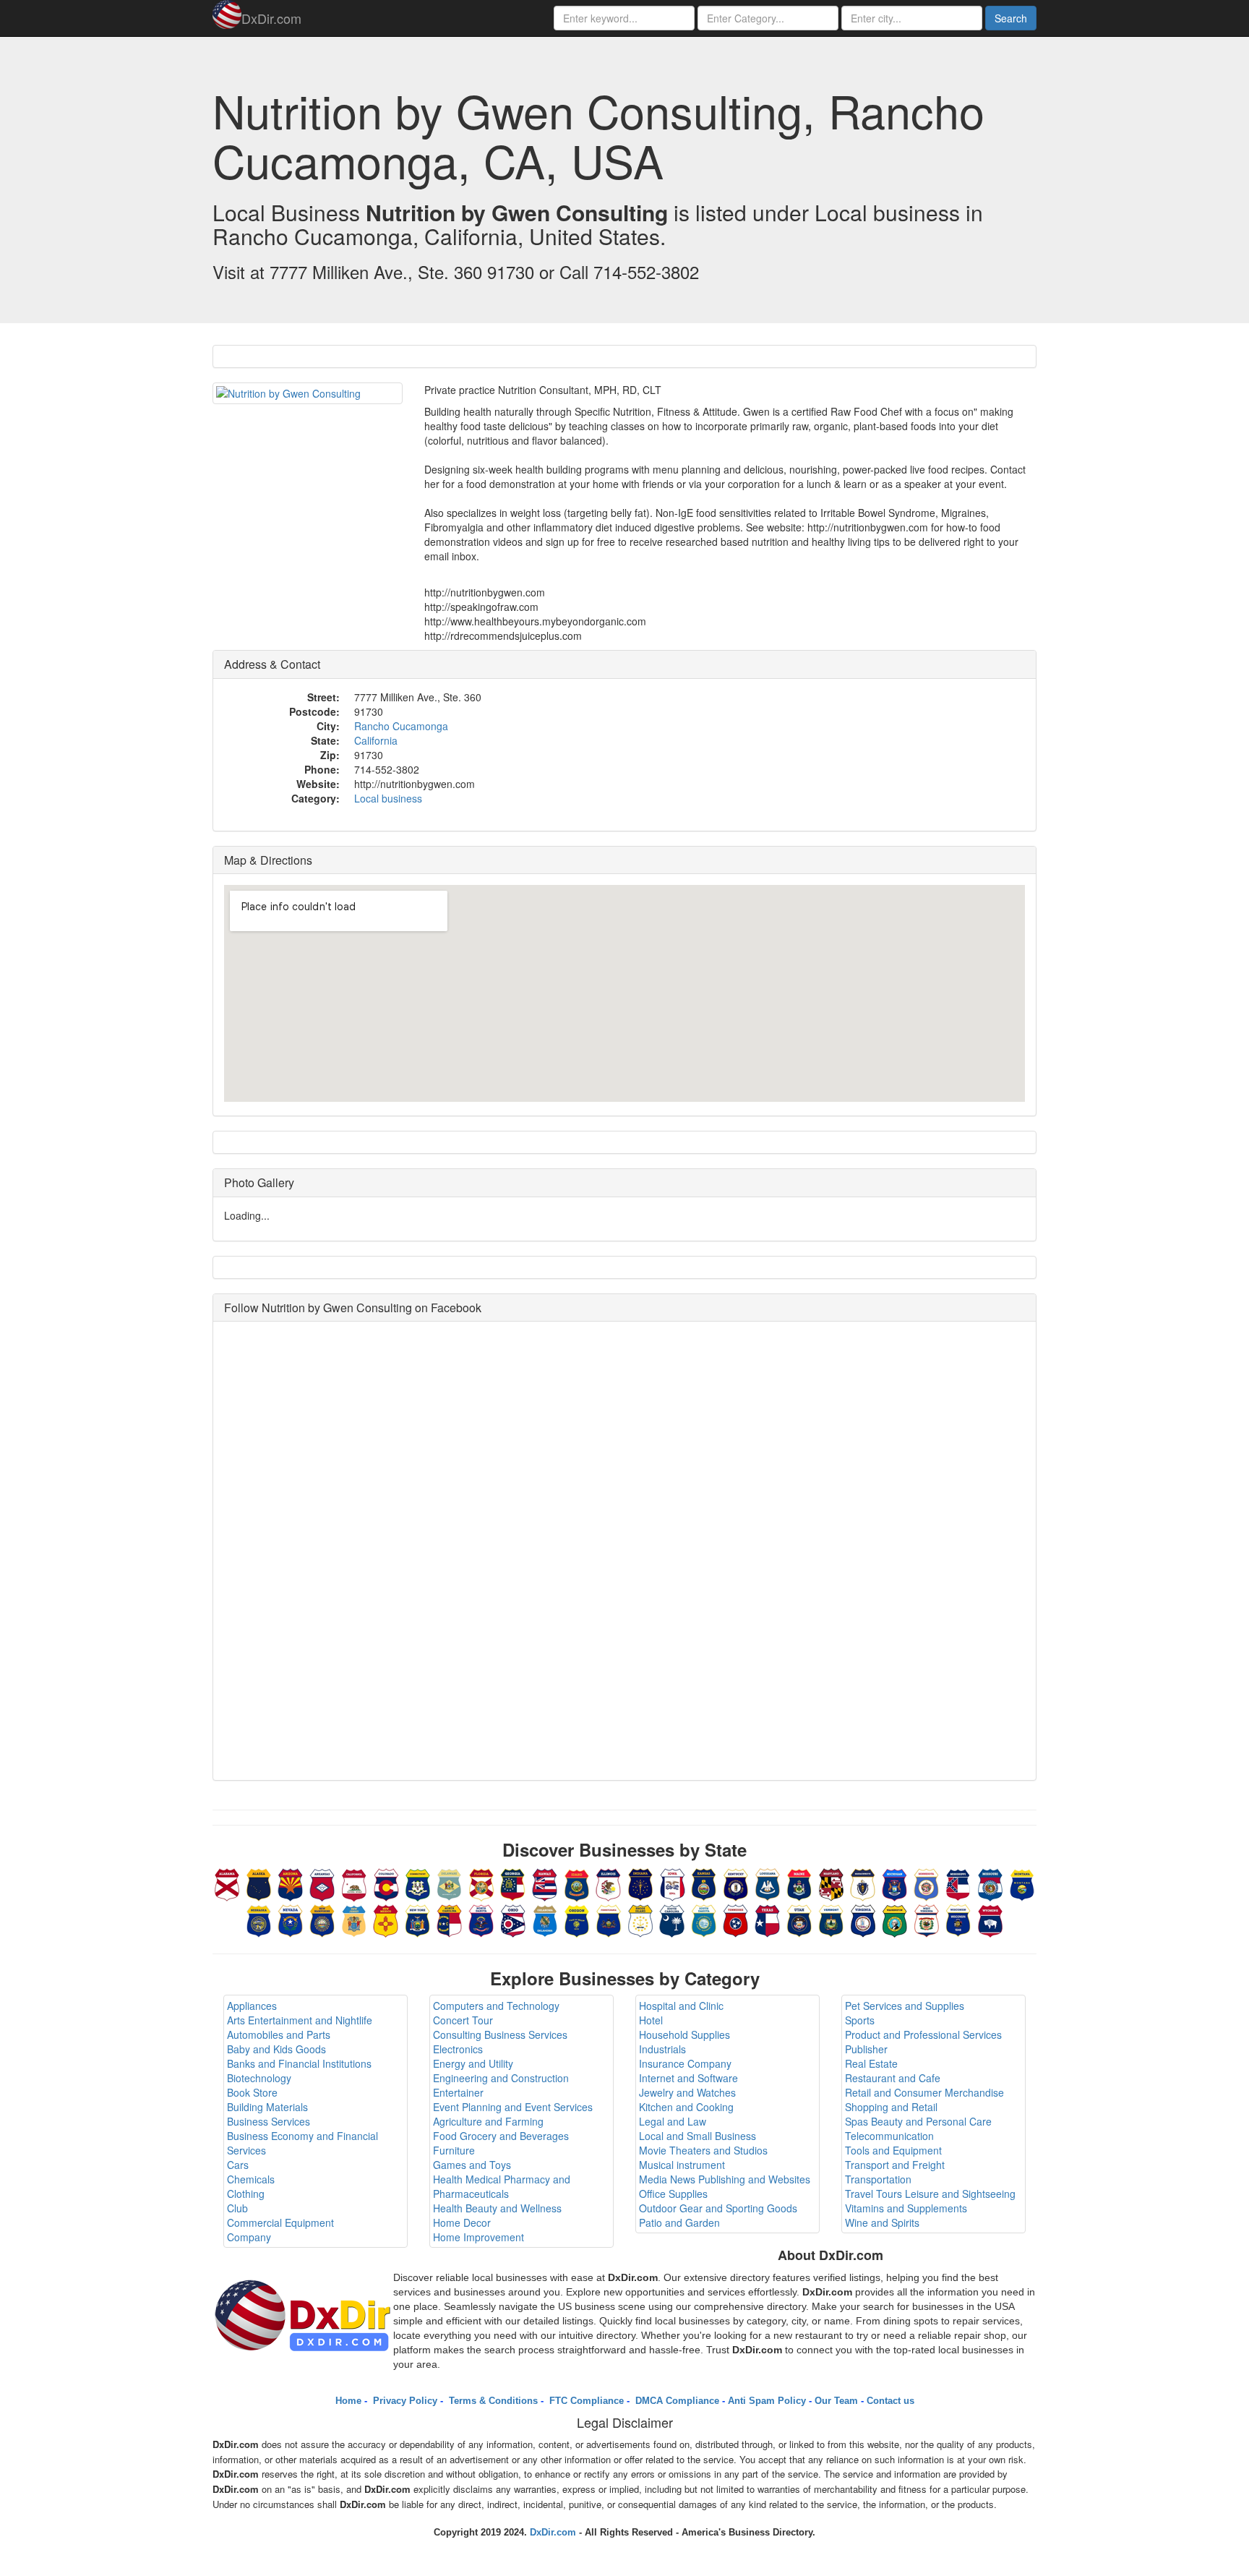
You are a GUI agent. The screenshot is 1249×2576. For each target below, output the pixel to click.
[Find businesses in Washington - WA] (895, 1919)
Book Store (252, 2092)
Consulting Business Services (500, 2034)
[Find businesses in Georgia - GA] (513, 1883)
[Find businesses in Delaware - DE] (450, 1883)
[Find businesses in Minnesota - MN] (927, 1883)
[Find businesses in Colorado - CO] (386, 1883)
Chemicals (251, 2179)
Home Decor (462, 2222)
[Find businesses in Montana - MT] (1022, 1883)
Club (237, 2208)
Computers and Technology (496, 2006)
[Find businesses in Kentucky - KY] (736, 1883)
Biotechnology (259, 2078)
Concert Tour (463, 2020)
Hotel (651, 2020)
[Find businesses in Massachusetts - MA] (863, 1883)
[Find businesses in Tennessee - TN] (736, 1919)
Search (1011, 18)
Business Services (269, 2121)
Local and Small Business (698, 2136)
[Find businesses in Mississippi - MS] (958, 1883)
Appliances (252, 2006)
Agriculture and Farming (488, 2121)
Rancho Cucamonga (401, 726)
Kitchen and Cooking (686, 2107)
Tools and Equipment (893, 2150)
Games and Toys (472, 2165)
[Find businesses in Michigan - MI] (895, 1883)
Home (348, 2401)
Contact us (890, 2401)
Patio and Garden (679, 2222)
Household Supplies (684, 2034)
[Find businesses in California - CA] (354, 1883)
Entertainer (458, 2092)
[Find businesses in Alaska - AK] (259, 1883)
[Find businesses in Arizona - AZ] (291, 1883)
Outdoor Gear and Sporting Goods (718, 2208)
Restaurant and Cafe (893, 2078)
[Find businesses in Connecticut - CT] (418, 1883)
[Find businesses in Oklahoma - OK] (545, 1919)
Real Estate (871, 2063)
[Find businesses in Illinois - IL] (609, 1883)
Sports (860, 2020)
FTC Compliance (585, 2401)
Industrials (662, 2049)
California (376, 740)
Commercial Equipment (280, 2222)
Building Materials (267, 2107)
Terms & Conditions (492, 2401)
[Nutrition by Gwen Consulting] (308, 393)
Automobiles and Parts (279, 2034)
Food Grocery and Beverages (501, 2136)
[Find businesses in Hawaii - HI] (545, 1883)
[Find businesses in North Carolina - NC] (450, 1919)
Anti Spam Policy (767, 2401)
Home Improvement (478, 2237)
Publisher (866, 2049)
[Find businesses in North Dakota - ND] (481, 1919)
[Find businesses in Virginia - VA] (863, 1919)
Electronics (458, 2049)
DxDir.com (271, 18)
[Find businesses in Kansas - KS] (704, 1883)
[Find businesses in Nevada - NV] (291, 1919)
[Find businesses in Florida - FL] (481, 1883)
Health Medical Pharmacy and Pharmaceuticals (502, 2186)
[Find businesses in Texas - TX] (768, 1919)
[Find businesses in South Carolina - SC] (672, 1919)
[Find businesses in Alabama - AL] (227, 1883)
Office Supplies (673, 2194)
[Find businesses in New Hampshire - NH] (322, 1919)
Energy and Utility (473, 2063)
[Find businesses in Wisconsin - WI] (958, 1919)
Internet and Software (688, 2078)
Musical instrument (682, 2165)
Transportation (878, 2179)
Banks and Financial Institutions (299, 2063)
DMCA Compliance (676, 2401)
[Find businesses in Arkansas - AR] (322, 1883)
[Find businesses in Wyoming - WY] (990, 1919)
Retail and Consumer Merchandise (924, 2092)
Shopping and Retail (891, 2107)
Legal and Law (673, 2121)
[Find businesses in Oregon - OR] (577, 1919)
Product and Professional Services (923, 2034)
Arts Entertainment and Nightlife (300, 2020)
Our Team (836, 2401)
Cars (238, 2165)
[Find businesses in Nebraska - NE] (259, 1919)
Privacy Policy (404, 2401)
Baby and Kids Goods (276, 2049)
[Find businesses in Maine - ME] (799, 1883)
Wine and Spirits (882, 2222)
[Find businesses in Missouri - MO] (990, 1883)
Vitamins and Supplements (906, 2208)
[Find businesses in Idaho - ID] (577, 1883)
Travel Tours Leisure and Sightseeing (930, 2194)
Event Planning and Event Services (513, 2107)
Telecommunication (889, 2136)
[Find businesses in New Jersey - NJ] (354, 1919)
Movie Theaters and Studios (703, 2150)
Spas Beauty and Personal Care (918, 2121)
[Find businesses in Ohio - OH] (513, 1919)
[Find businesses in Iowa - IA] (672, 1883)
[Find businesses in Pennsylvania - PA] (609, 1919)
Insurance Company (685, 2063)
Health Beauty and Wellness (497, 2208)
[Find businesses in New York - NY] (418, 1919)
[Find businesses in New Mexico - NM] (386, 1919)
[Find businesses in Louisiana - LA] (768, 1883)
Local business (388, 798)
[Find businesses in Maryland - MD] (831, 1883)
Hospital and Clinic (681, 2006)
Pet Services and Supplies (905, 2006)
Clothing (246, 2194)
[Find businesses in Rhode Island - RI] (640, 1919)
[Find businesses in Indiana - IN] (640, 1883)
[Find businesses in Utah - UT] (799, 1919)
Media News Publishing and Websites (725, 2179)
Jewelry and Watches (687, 2092)
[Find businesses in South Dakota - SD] (704, 1919)
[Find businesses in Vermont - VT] (831, 1919)
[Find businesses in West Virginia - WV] (927, 1919)
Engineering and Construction (501, 2078)
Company (249, 2237)
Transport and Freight (895, 2165)
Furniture (454, 2150)
